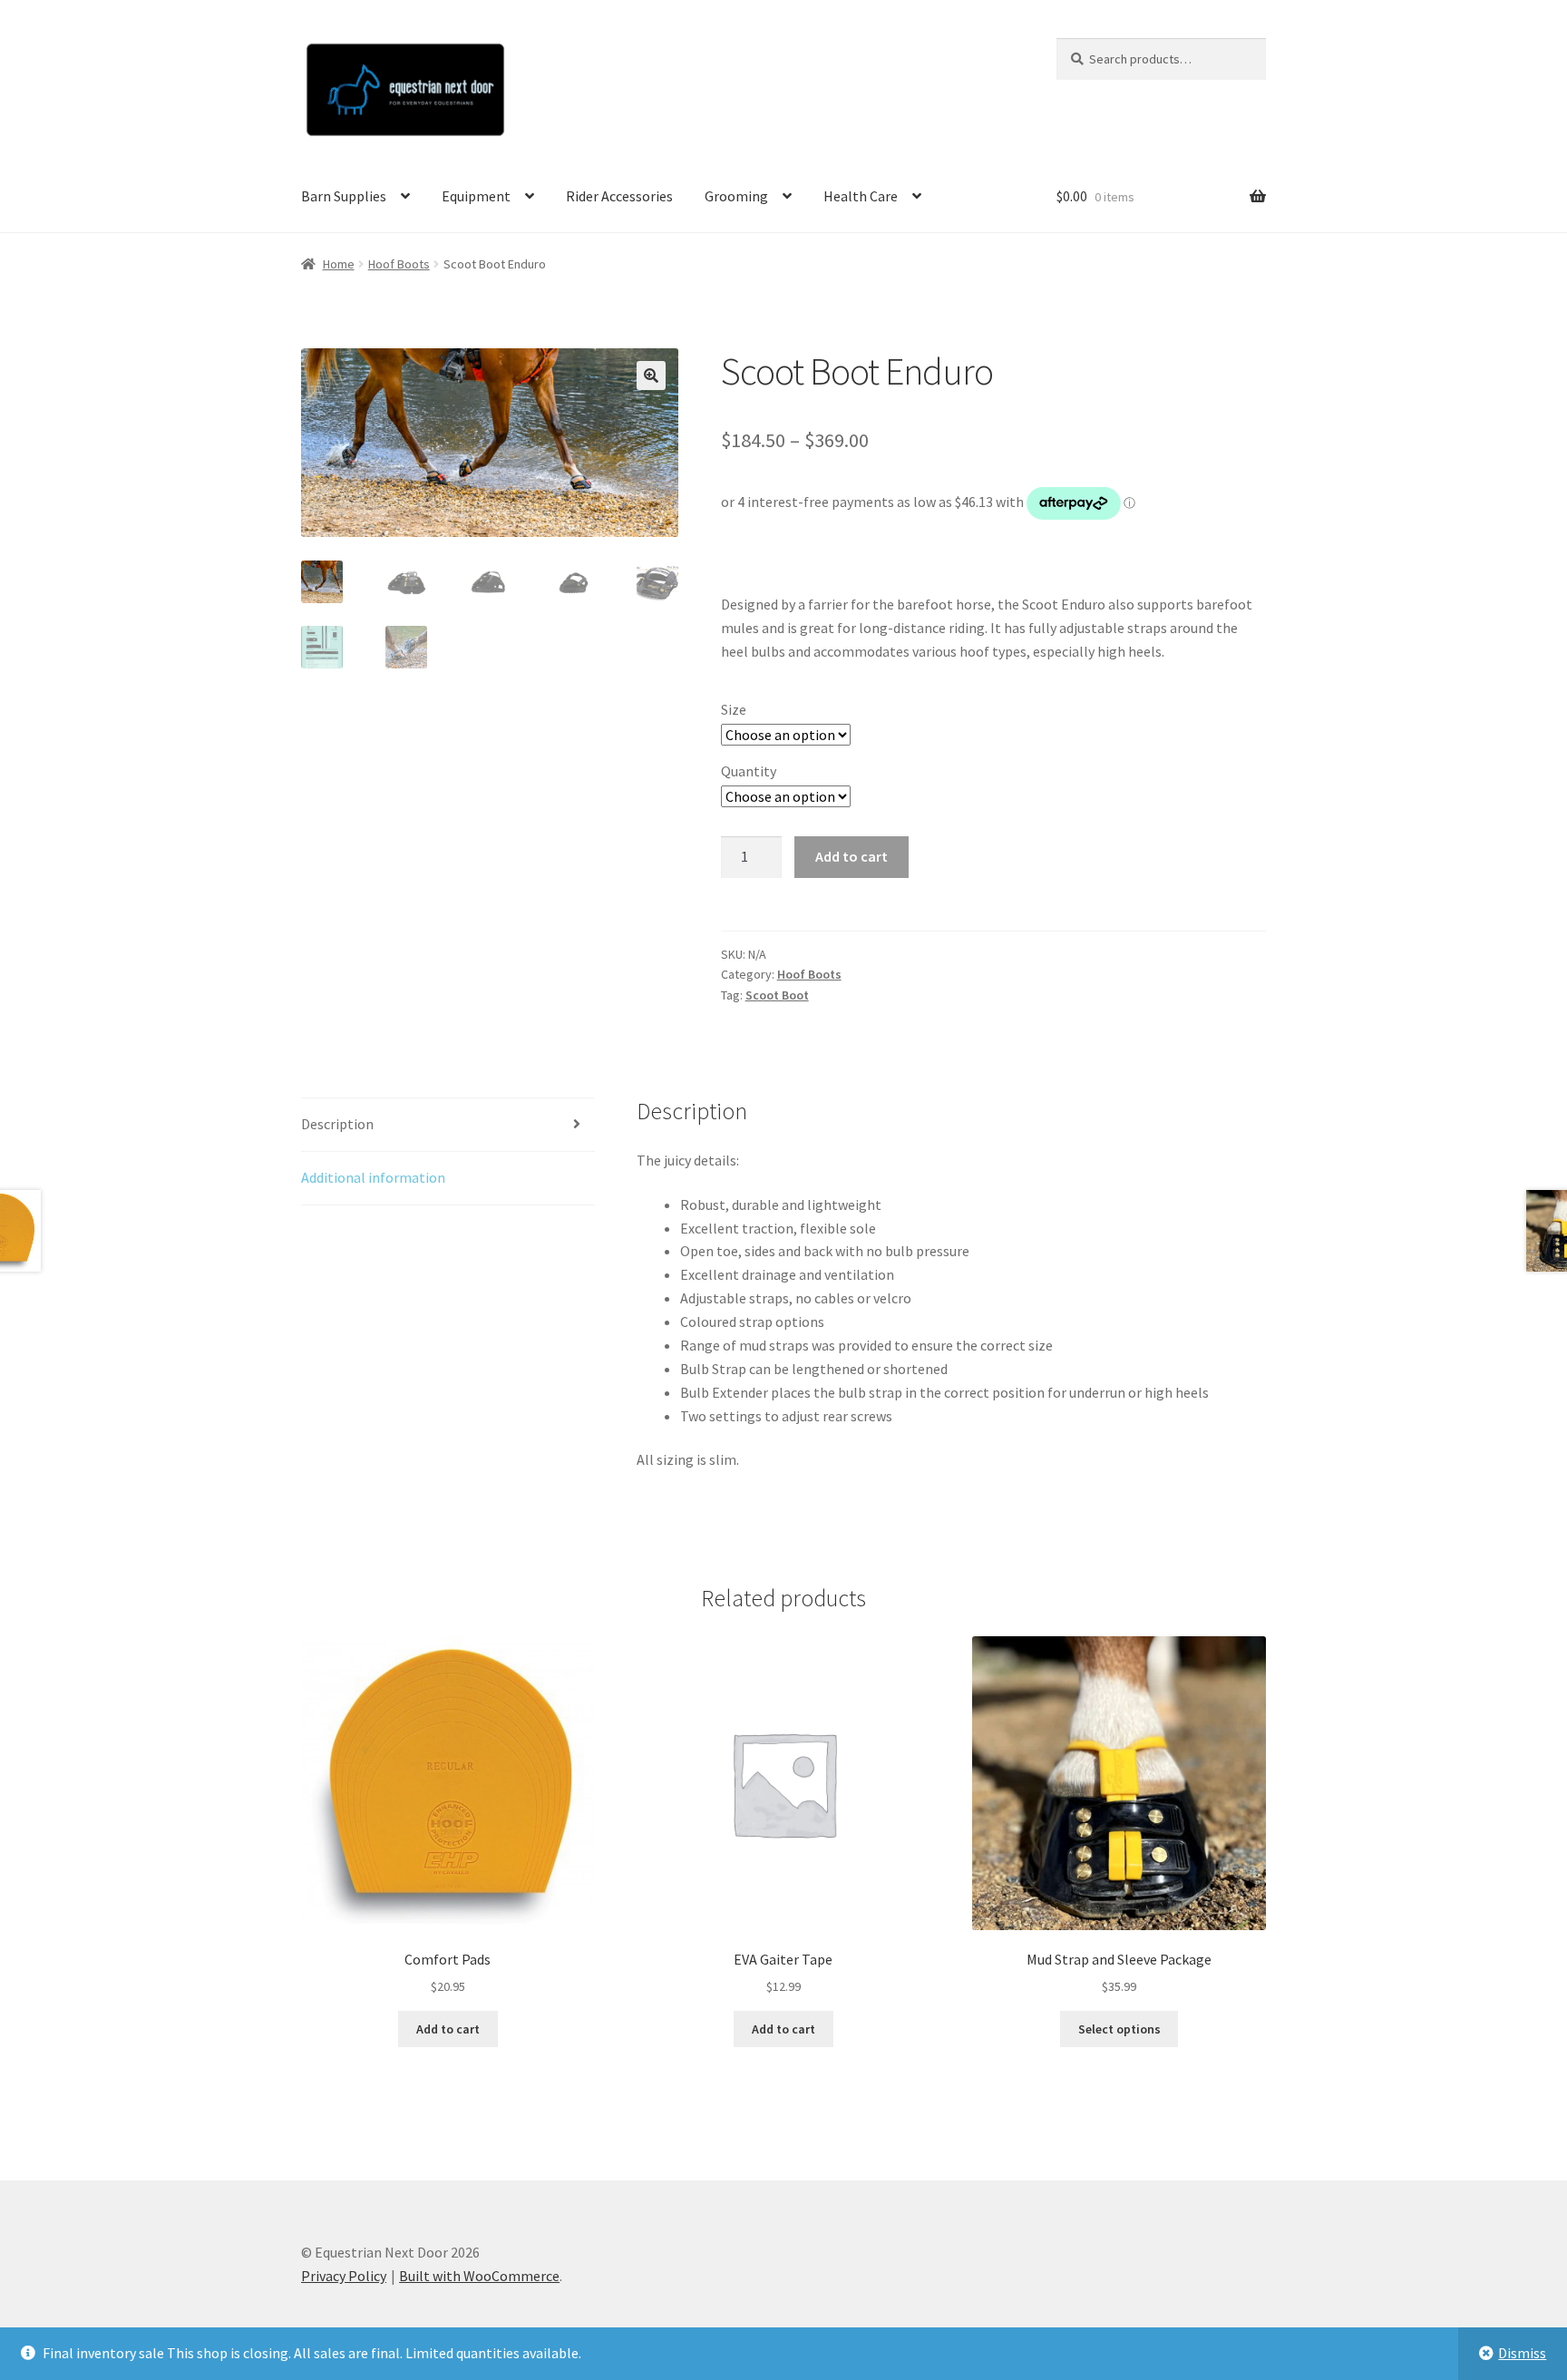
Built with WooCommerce (479, 2276)
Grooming (736, 196)
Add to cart (852, 856)
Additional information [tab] (373, 1177)
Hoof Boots (399, 264)
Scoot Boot (777, 995)
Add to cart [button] (448, 2029)
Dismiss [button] (1522, 2353)
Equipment (476, 196)
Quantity (749, 771)
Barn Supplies (344, 196)
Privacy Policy (344, 2276)
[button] (651, 376)
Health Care (861, 196)
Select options (1119, 2029)
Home (339, 264)
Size (734, 709)
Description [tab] (337, 1124)
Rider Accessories (619, 196)
